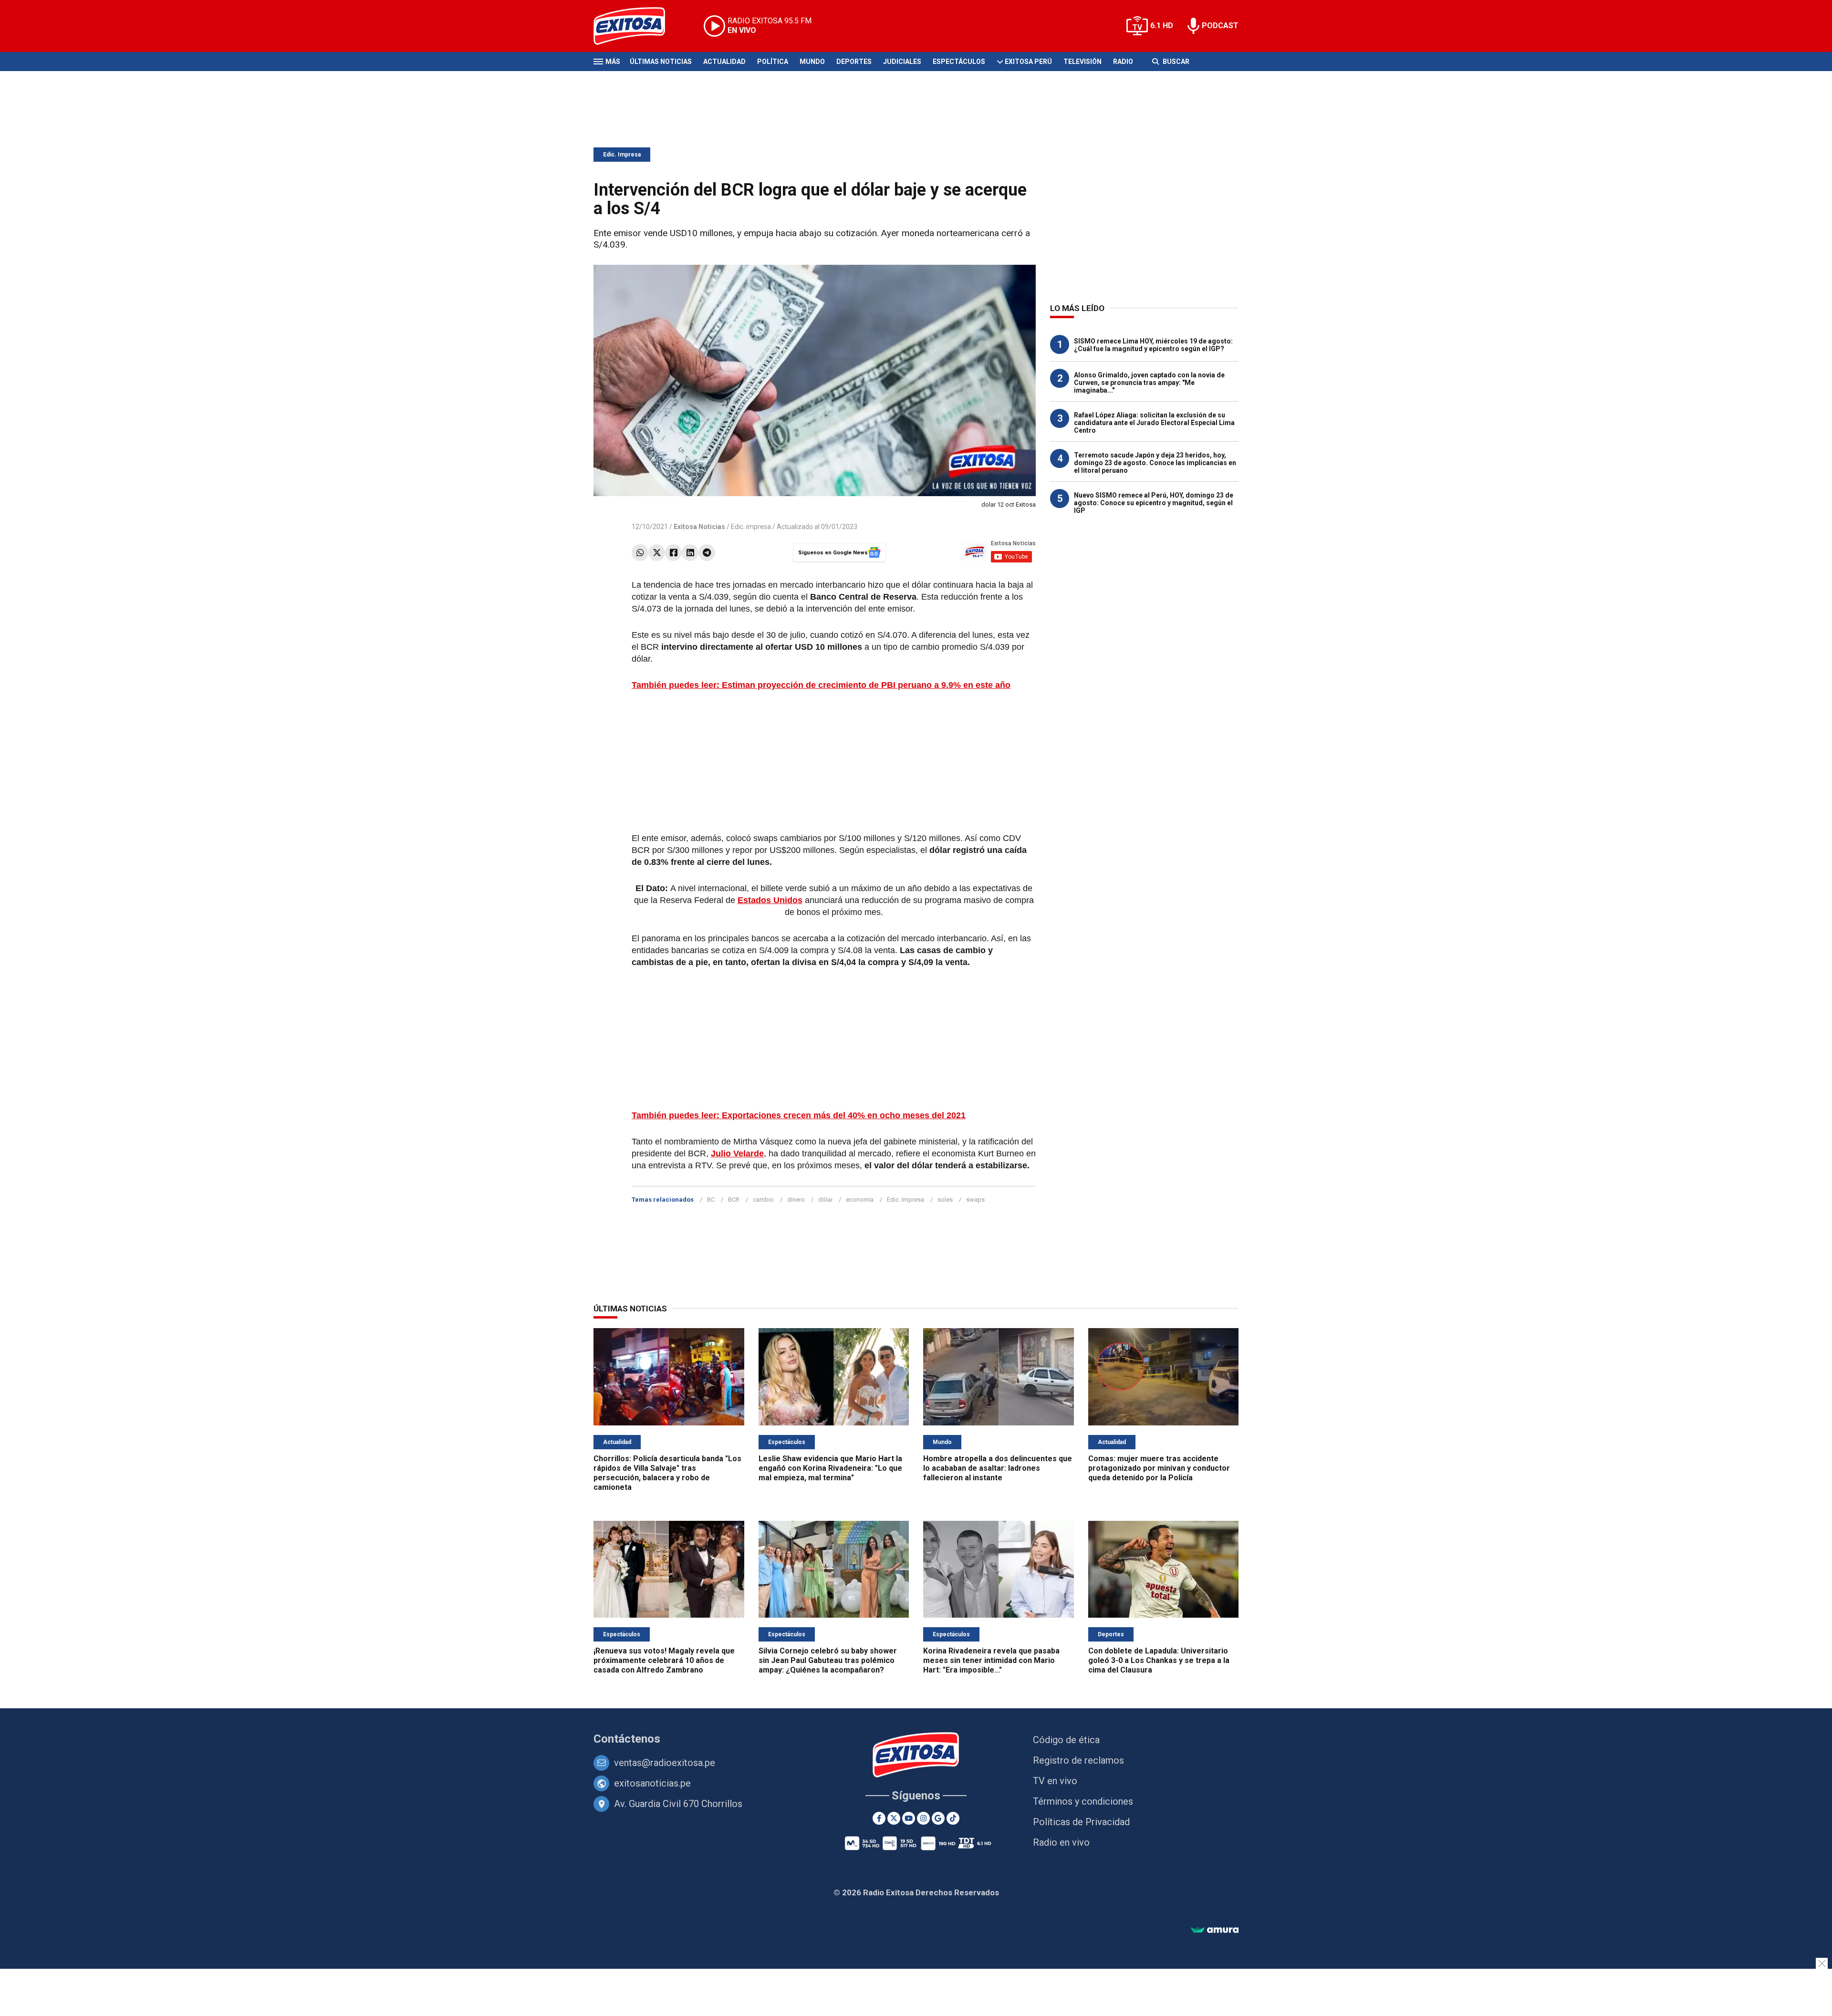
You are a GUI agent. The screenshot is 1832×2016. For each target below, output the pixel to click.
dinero (796, 1200)
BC (711, 1200)
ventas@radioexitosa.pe (665, 1763)
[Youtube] (909, 1818)
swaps (975, 1200)
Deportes (854, 62)
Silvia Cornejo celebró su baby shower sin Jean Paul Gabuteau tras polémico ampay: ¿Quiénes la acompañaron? (828, 1660)
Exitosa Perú (1028, 62)
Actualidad (724, 62)
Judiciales (902, 62)
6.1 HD (1162, 26)
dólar (825, 1200)
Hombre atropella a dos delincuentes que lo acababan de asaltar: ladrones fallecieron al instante (998, 1468)
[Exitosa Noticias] (637, 26)
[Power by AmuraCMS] (1215, 1930)
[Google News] (938, 1818)
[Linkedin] (690, 553)
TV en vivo (1055, 1781)
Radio (1123, 62)
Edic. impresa (751, 527)
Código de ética (1066, 1740)
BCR (734, 1200)
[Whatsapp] (640, 553)
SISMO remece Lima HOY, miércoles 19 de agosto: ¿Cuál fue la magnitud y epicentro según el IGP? (1153, 345)
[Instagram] (923, 1818)
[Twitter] (657, 553)
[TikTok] (953, 1818)
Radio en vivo (1061, 1842)
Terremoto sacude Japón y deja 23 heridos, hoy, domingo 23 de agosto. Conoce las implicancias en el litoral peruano (1155, 463)
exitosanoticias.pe (652, 1783)
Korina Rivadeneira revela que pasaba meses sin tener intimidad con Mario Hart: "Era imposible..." (991, 1660)
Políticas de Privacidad (1081, 1822)
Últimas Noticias (661, 62)
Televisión (1083, 62)
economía (860, 1200)
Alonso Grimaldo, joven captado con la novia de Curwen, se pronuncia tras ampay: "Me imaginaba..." (1149, 383)
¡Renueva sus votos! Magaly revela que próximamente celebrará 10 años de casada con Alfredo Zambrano (664, 1660)
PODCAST (1220, 26)
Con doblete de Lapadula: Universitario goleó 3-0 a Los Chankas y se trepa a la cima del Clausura (1159, 1660)
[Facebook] (673, 553)
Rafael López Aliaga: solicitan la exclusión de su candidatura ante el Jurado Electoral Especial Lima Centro (1154, 423)
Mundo (812, 62)
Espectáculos (959, 62)
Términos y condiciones (1083, 1801)
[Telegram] (707, 553)
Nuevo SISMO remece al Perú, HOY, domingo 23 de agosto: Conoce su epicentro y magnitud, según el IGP (1154, 503)
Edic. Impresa (622, 155)
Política (773, 62)
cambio (763, 1200)
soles (945, 1200)
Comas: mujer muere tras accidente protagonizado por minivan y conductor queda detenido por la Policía (1159, 1468)
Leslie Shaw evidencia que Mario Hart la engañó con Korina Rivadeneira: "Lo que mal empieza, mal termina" (830, 1468)
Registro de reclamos (1078, 1760)
